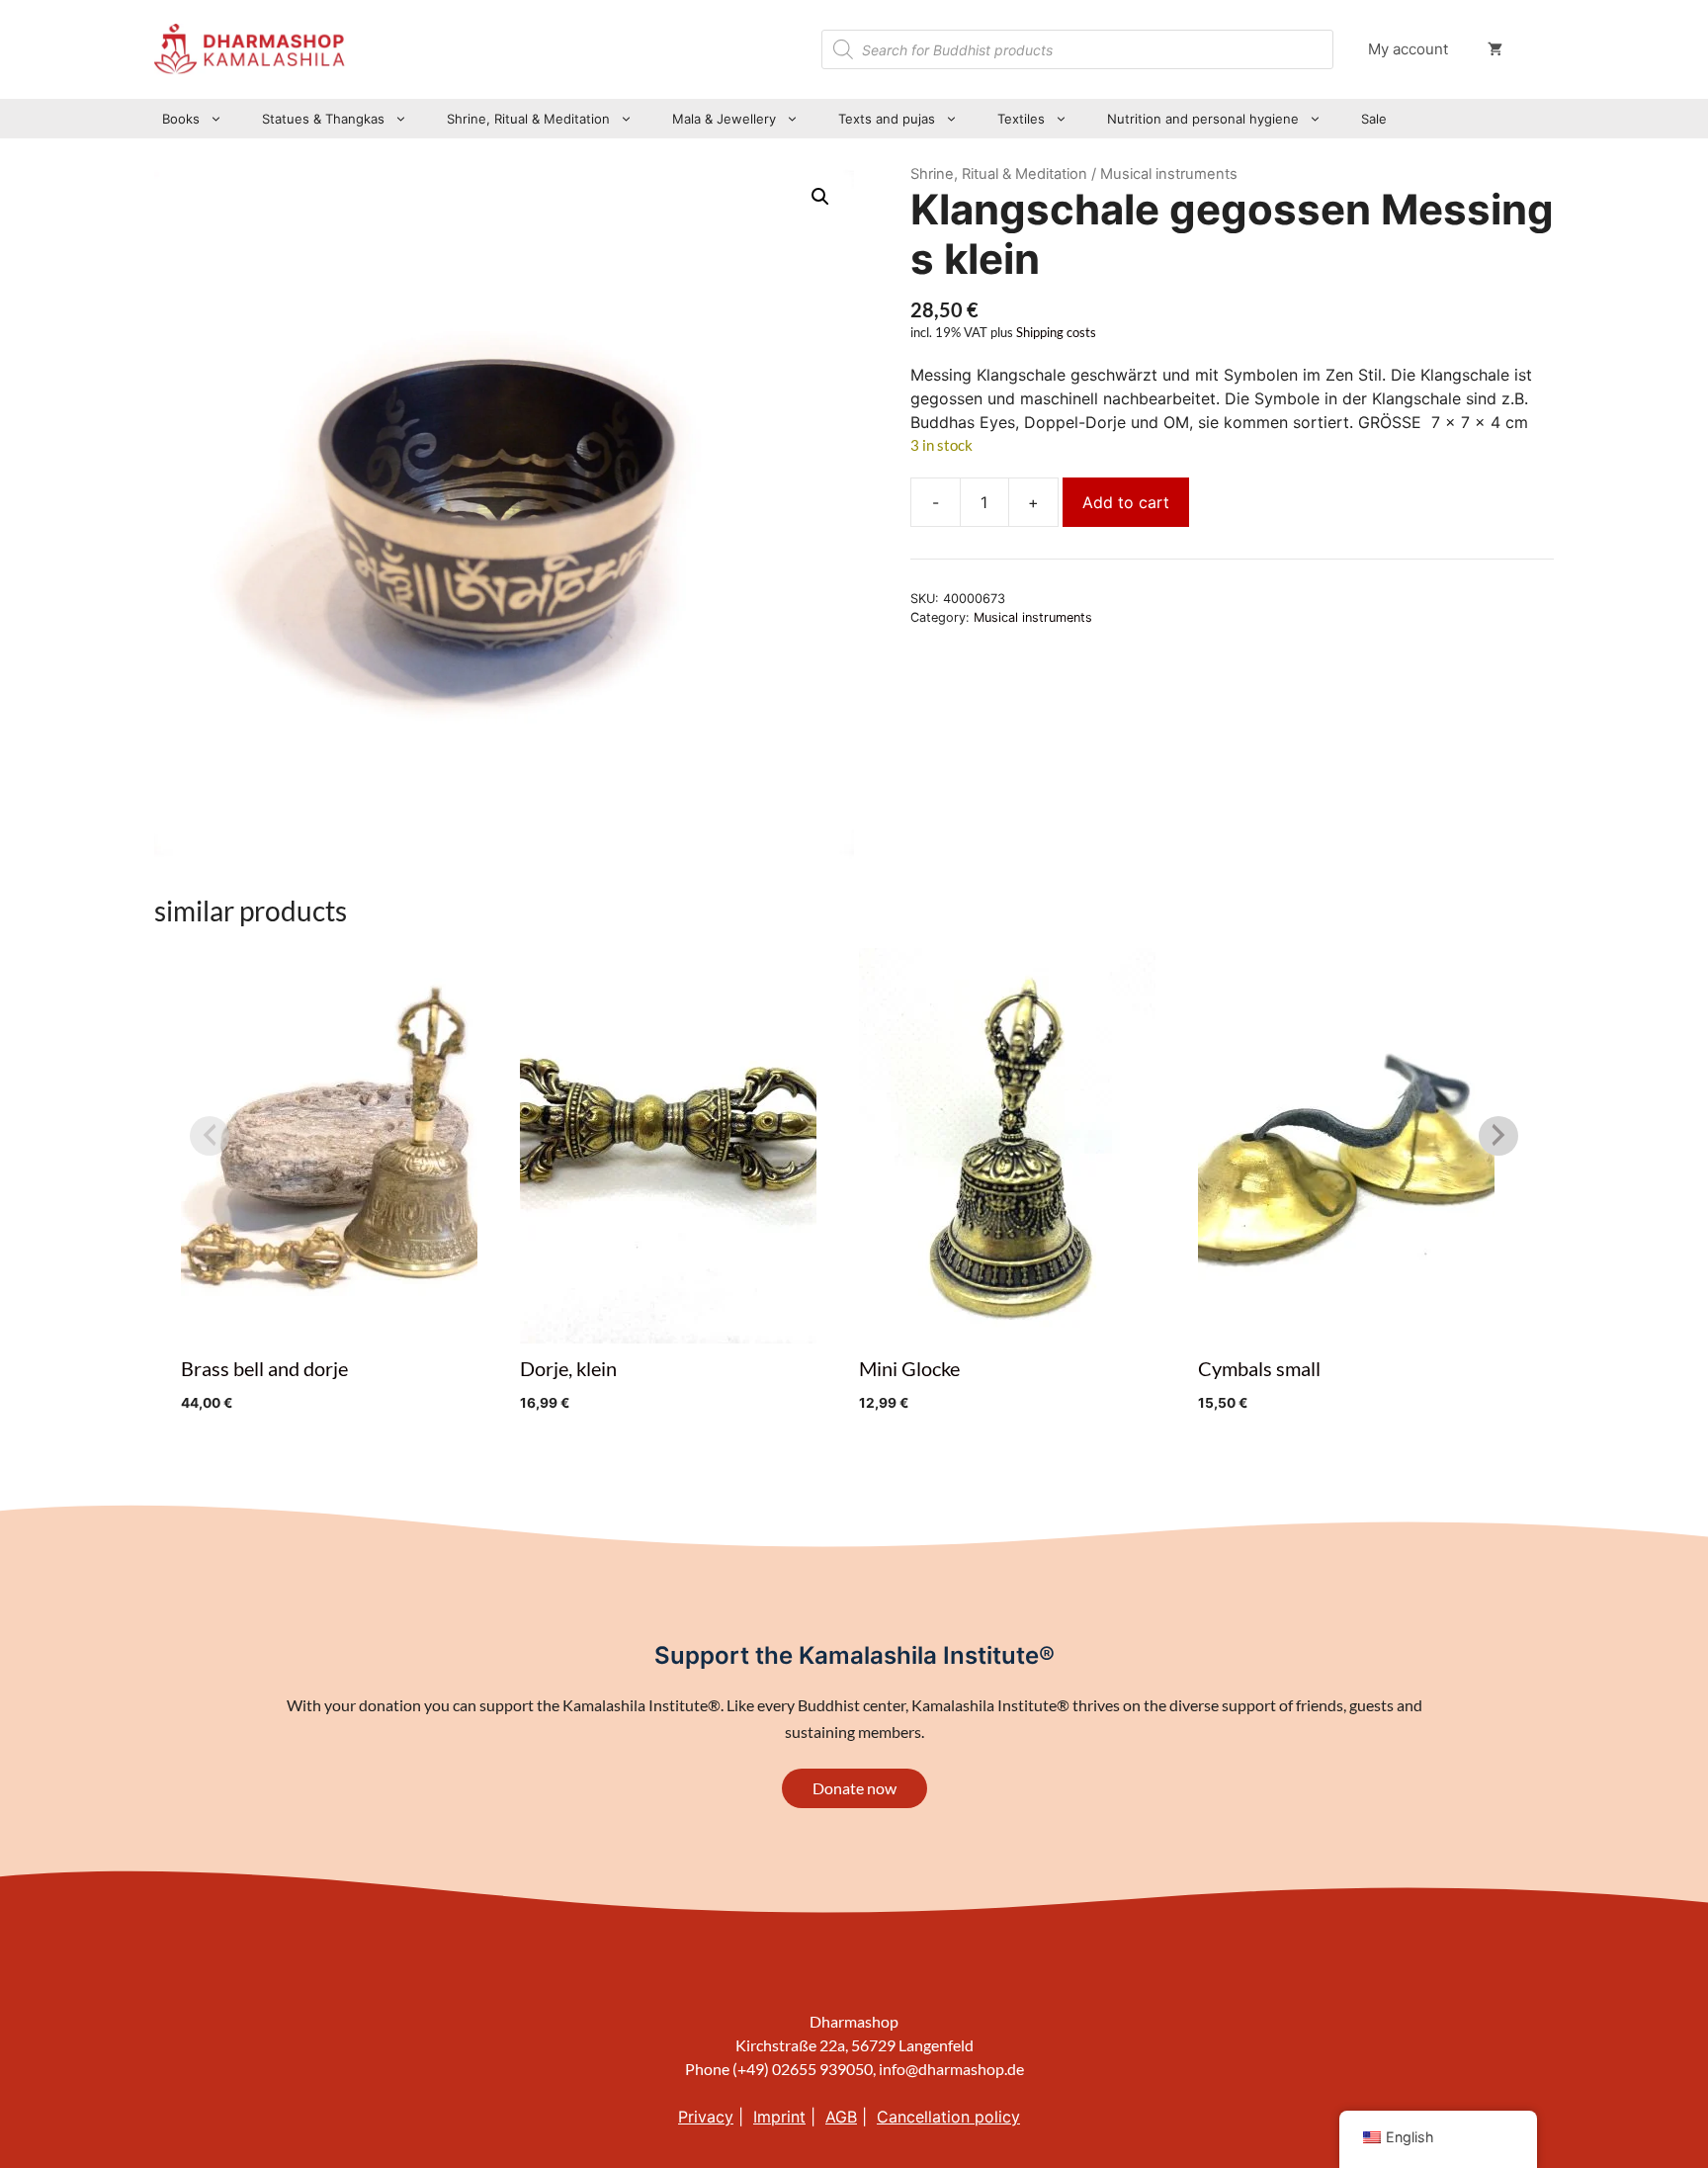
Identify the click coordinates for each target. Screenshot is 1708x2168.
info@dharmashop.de (951, 2069)
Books (181, 119)
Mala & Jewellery (724, 119)
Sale (1374, 119)
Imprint (779, 2117)
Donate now (854, 1788)
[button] (820, 197)
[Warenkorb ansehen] (1495, 49)
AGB (841, 2117)
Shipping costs (1056, 333)
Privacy (706, 2117)
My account (1408, 49)
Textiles (1021, 119)
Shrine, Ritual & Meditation (528, 119)
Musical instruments (1033, 617)
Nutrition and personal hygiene (1203, 119)
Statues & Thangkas (323, 119)
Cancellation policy (948, 2117)
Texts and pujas (887, 119)
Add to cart (1126, 502)
